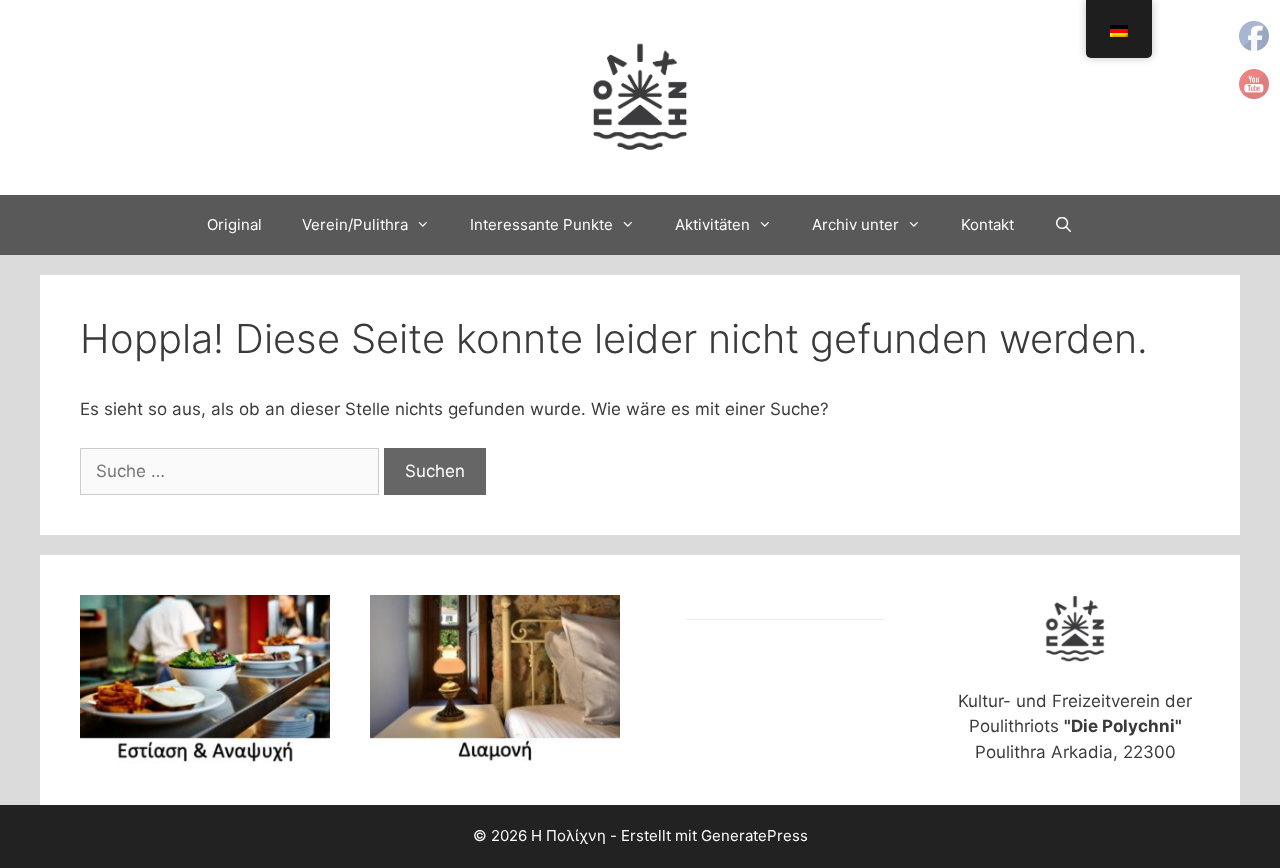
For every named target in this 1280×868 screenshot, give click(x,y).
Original (234, 224)
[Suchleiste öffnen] (1063, 225)
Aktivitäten (712, 224)
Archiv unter (855, 224)
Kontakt (987, 224)
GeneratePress (754, 835)
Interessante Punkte (541, 224)
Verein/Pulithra (355, 224)
